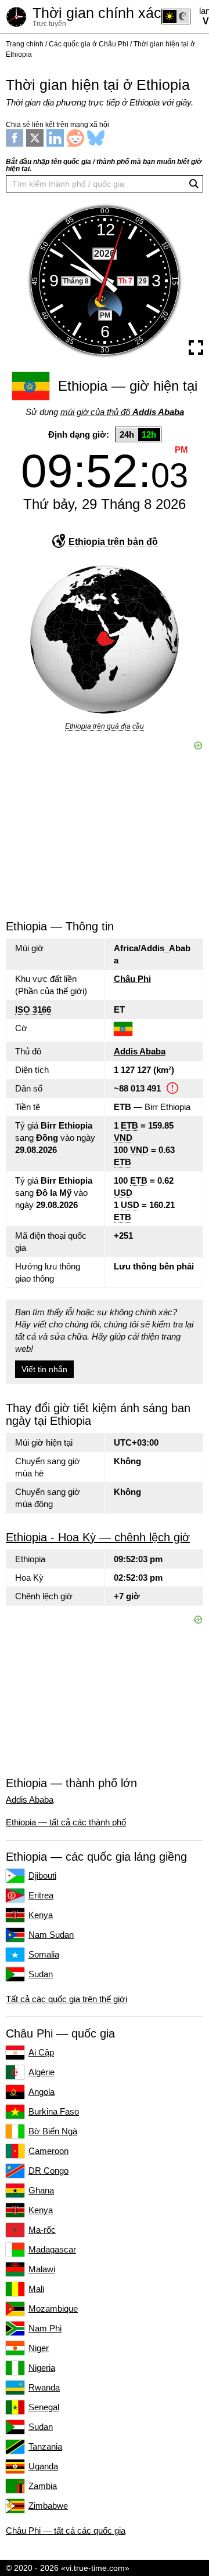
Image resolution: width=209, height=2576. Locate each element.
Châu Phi (132, 979)
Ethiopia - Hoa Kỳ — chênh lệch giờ (98, 1537)
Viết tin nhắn (44, 1369)
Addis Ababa (140, 1051)
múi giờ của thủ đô (122, 412)
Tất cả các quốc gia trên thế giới (66, 1999)
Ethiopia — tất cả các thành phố (66, 1822)
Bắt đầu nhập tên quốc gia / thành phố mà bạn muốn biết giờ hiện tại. (104, 165)
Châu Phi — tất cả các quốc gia (66, 2530)
